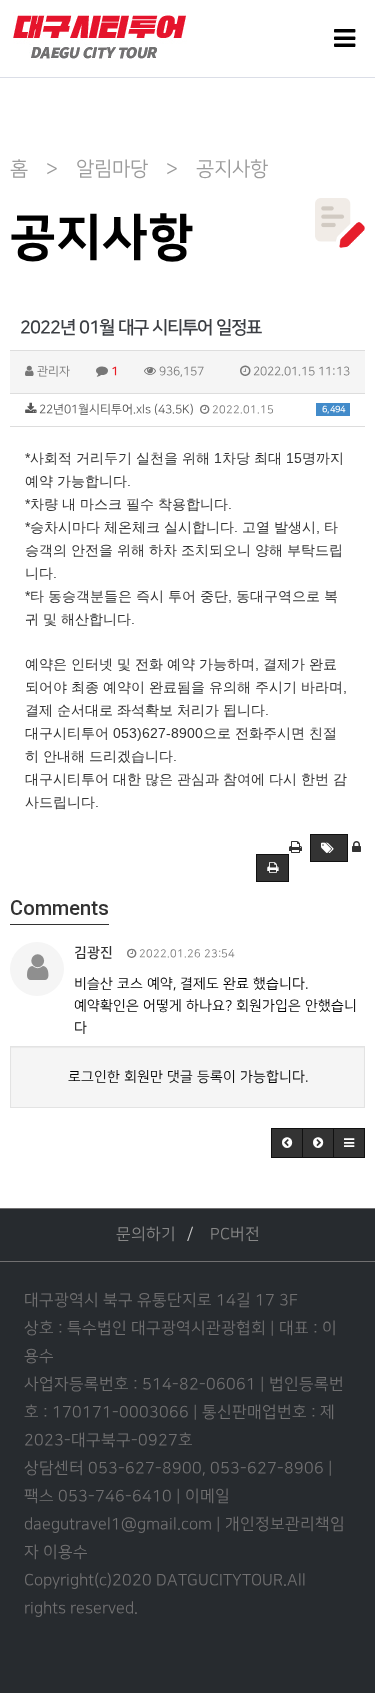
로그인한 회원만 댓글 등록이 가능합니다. (188, 1076)
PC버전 (235, 1234)
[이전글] (287, 1143)
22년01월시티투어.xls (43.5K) (190, 409)
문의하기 (146, 1234)
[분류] (344, 38)
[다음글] (318, 1143)
